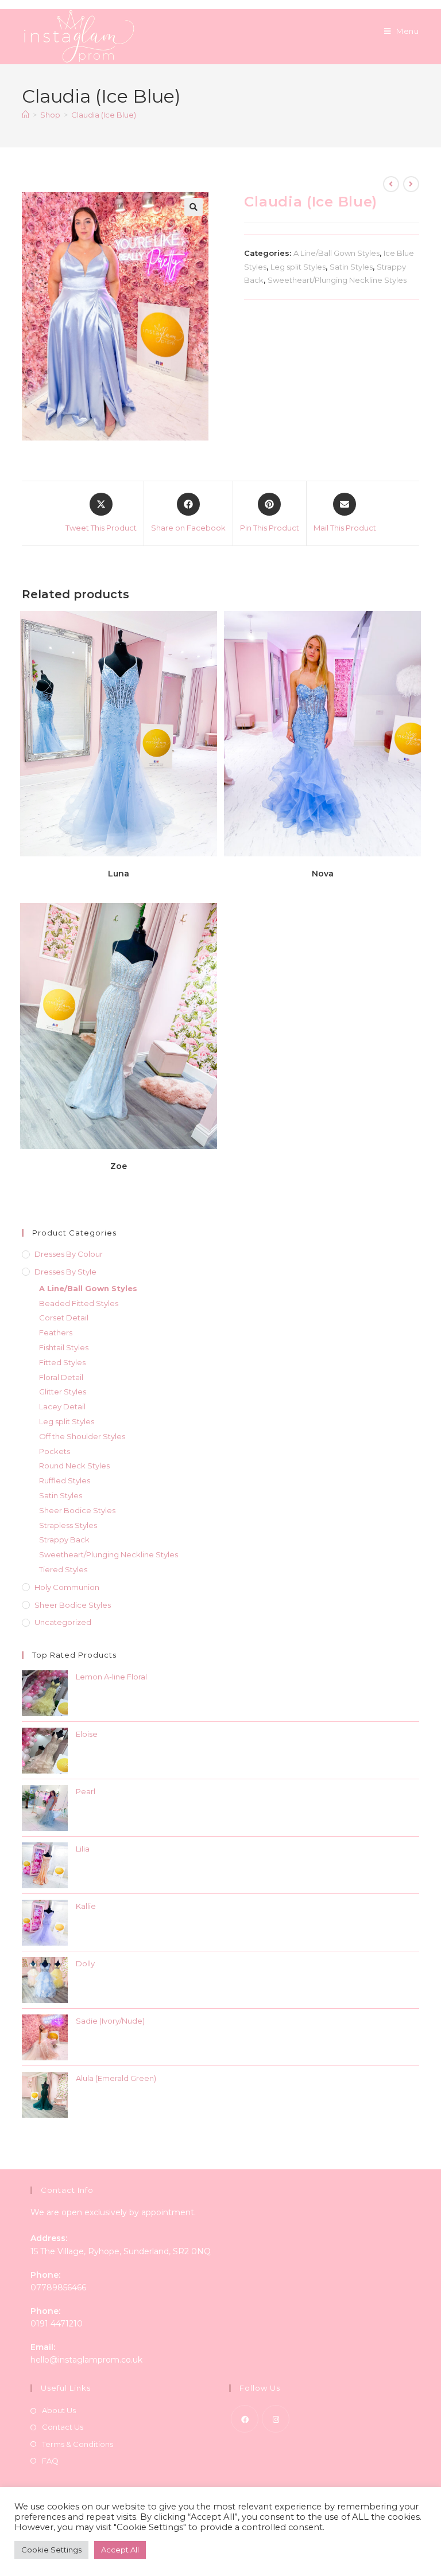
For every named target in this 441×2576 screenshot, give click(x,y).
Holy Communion (67, 1587)
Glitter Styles (63, 1392)
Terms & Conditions (78, 2444)
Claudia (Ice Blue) (104, 115)
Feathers (56, 1332)
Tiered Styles (63, 1569)
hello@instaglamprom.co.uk (86, 2360)
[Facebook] (245, 2419)
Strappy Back (64, 1540)
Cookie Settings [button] (51, 2550)
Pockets (55, 1451)
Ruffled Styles (65, 1480)
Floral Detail (61, 1377)
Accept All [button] (120, 2550)
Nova (323, 874)
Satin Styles (351, 267)
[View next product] (411, 184)
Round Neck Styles (74, 1466)
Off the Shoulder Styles (82, 1436)
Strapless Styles (68, 1525)
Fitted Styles (62, 1362)
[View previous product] (391, 184)
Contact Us (63, 2427)
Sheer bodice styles (73, 1605)
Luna (119, 874)
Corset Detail (64, 1318)
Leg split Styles (298, 267)
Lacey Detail (62, 1406)
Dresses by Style (65, 1272)
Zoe (119, 1166)
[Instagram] (276, 2419)
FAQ (50, 2461)
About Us (59, 2410)
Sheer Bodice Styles (77, 1510)
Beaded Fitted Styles (79, 1303)
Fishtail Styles (64, 1347)
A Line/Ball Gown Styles (336, 253)
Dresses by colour (69, 1254)
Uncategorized (63, 1622)
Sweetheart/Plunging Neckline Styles (337, 280)
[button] (194, 207)
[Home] (26, 115)
